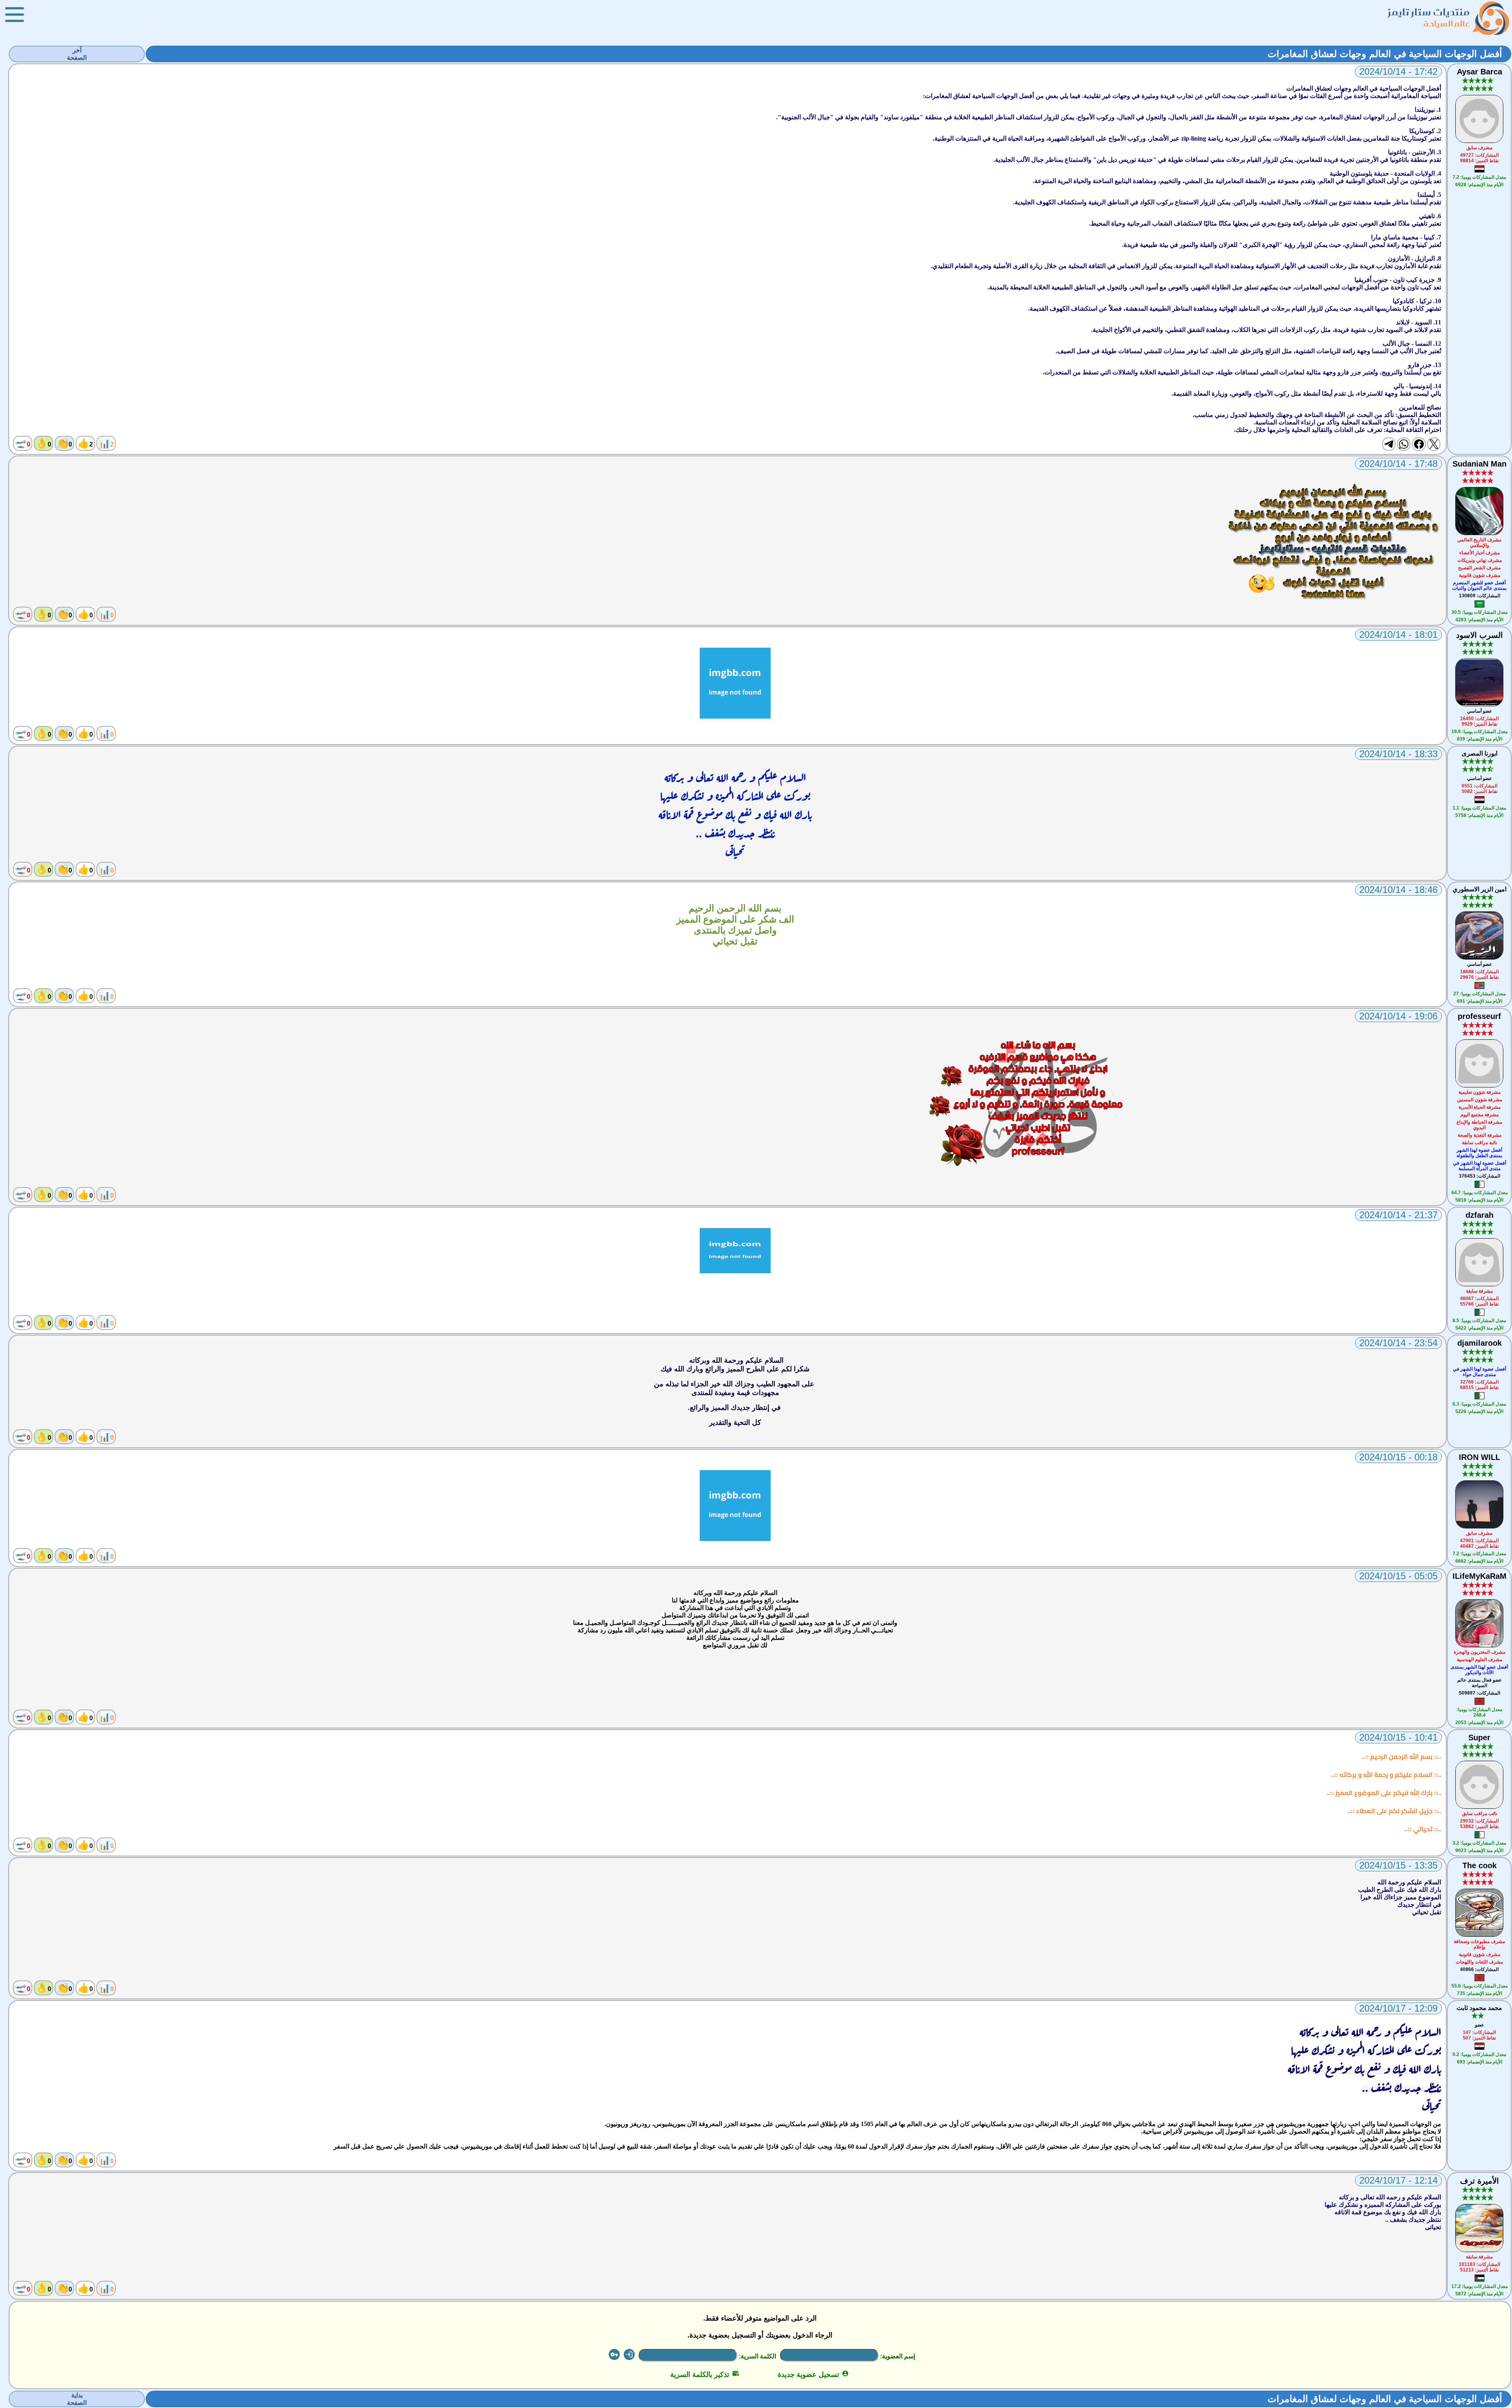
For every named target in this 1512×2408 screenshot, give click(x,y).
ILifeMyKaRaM (1480, 1576)
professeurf (1479, 1016)
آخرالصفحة (77, 54)
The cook (1480, 1865)
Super (1479, 1737)
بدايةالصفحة (77, 2399)
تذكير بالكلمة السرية (705, 2375)
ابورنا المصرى (1480, 753)
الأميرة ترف (1480, 2181)
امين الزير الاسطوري (1480, 889)
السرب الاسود (1480, 635)
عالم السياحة (1447, 23)
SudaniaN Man (1480, 464)
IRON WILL (1480, 1457)
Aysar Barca (1480, 72)
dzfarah (1480, 1215)
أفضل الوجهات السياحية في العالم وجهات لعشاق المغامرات (1385, 54)
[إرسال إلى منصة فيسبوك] (1419, 444)
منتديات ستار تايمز (1429, 12)
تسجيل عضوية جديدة (813, 2375)
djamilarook (1480, 1343)
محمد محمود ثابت (1479, 2008)
